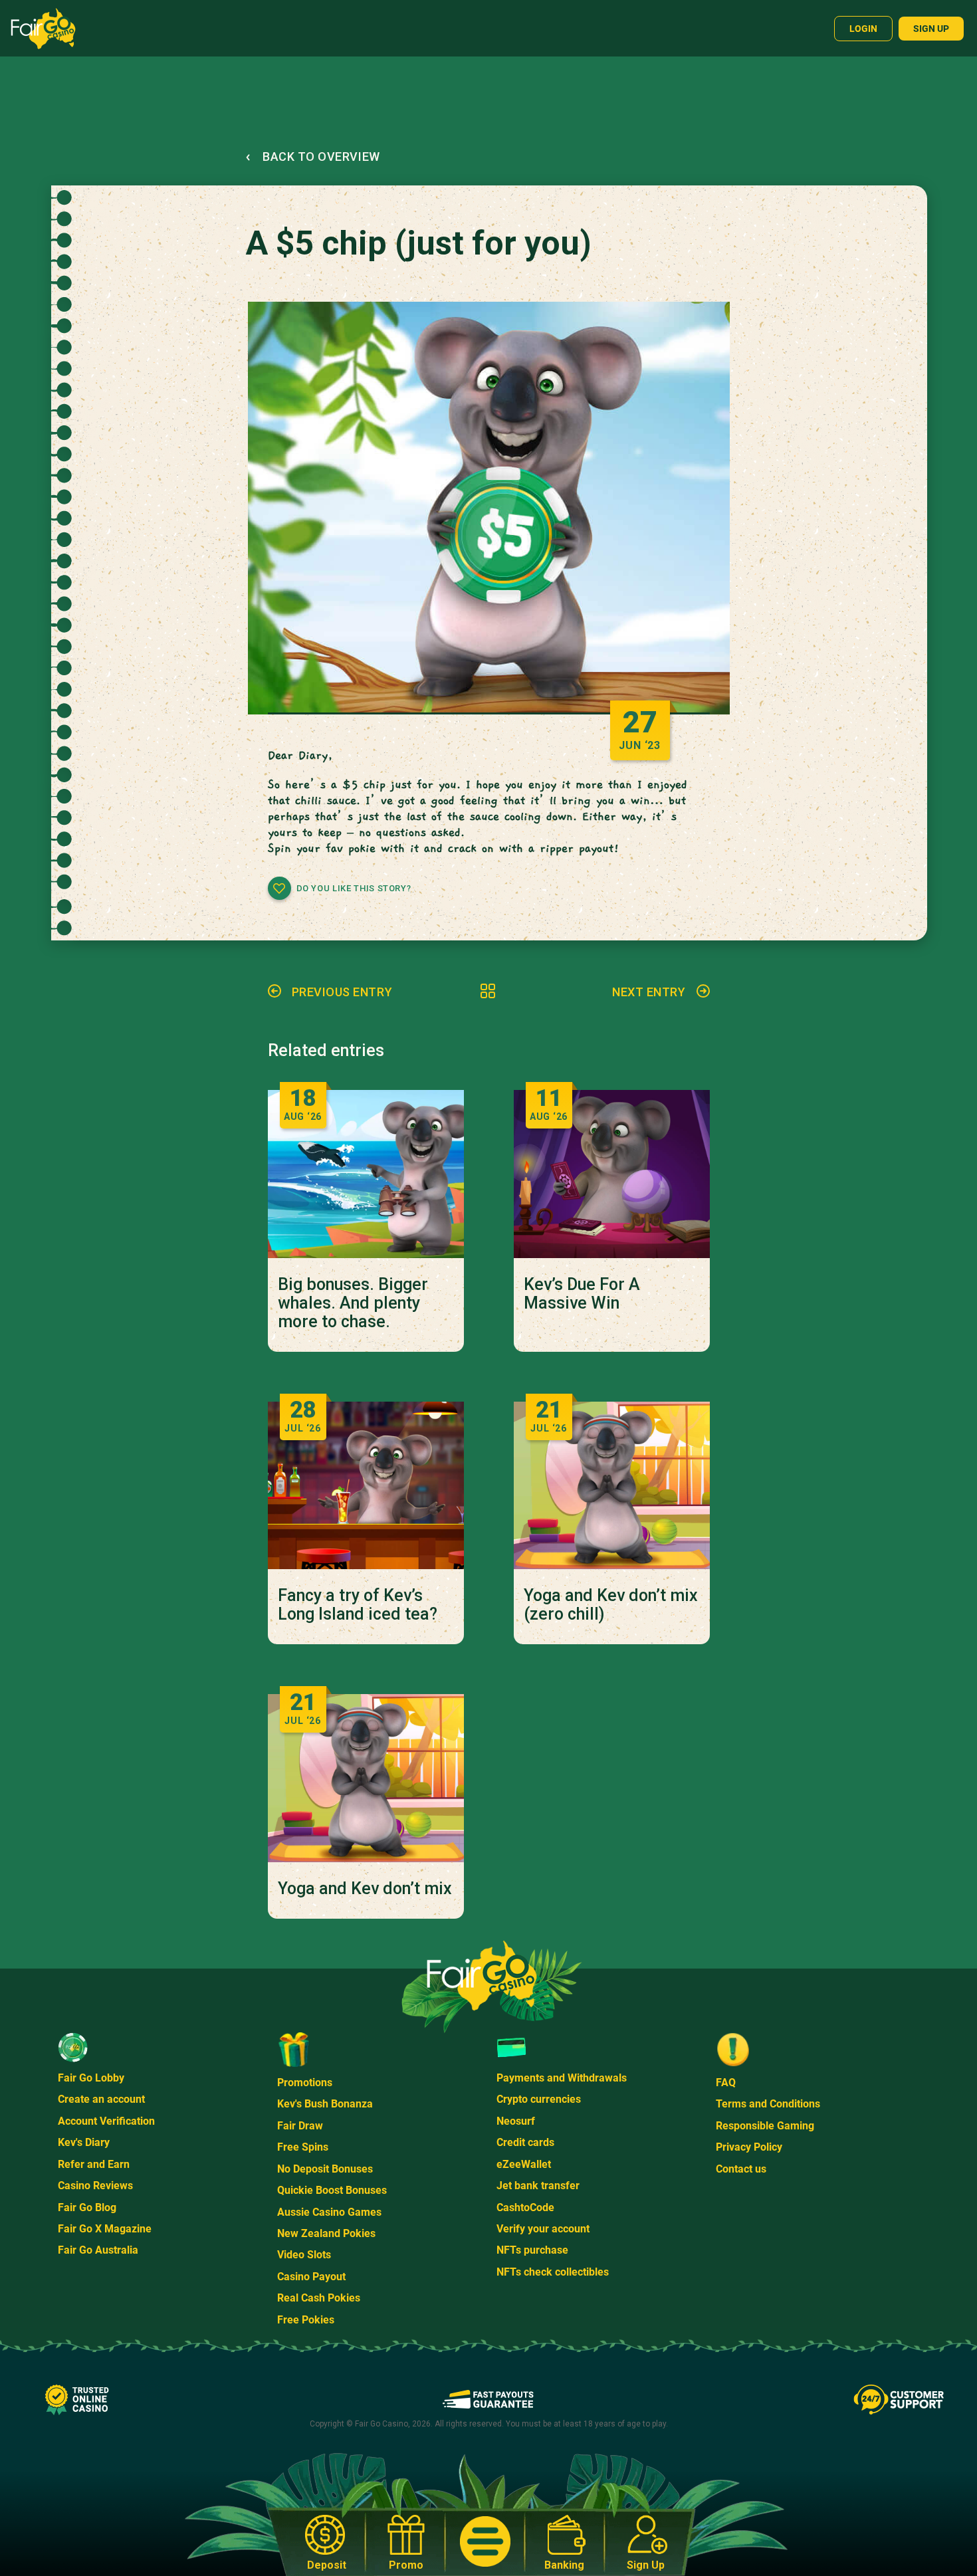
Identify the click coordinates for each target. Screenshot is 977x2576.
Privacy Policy (749, 2147)
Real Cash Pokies (319, 2298)
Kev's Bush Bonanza (325, 2104)
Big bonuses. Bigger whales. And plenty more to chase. (353, 1303)
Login (863, 29)
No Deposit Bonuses (325, 2169)
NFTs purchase (532, 2250)
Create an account (101, 2099)
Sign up (931, 29)
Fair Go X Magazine (105, 2229)
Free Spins (303, 2147)
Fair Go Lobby (91, 2078)
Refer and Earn (94, 2164)
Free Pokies (306, 2320)
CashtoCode (525, 2207)
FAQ (726, 2083)
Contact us (741, 2169)
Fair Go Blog (87, 2207)
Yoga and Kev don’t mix (365, 1889)
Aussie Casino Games (329, 2212)
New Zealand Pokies (326, 2233)
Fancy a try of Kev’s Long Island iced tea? (358, 1605)
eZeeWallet (524, 2164)
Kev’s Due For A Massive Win (582, 1294)
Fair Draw (300, 2126)
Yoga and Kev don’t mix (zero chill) (611, 1605)
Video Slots (304, 2255)
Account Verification (106, 2121)
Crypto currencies (539, 2099)
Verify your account (543, 2229)
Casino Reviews (95, 2186)
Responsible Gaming (765, 2126)
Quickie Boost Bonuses (332, 2190)
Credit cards (525, 2142)
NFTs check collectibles (553, 2272)
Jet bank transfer (538, 2186)
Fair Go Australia (98, 2250)
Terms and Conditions (768, 2104)
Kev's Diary (84, 2142)
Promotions (305, 2083)
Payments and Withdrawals (562, 2078)
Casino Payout (311, 2277)
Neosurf (516, 2121)
